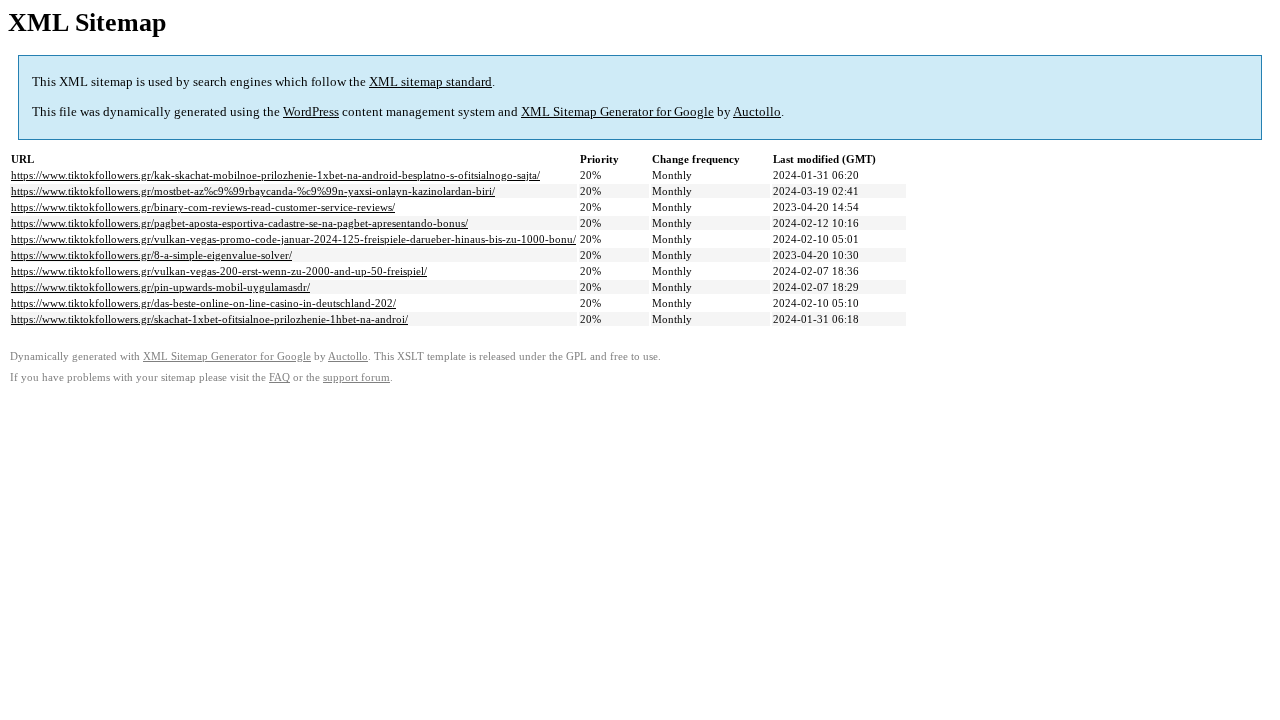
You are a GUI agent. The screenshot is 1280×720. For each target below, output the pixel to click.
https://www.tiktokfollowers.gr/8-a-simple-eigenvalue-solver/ (151, 255)
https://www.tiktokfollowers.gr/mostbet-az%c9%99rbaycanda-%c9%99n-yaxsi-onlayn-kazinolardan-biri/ (253, 191)
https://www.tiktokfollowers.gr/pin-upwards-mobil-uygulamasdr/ (160, 287)
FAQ (279, 377)
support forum (356, 377)
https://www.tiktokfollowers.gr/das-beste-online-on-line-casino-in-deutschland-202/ (203, 303)
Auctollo (757, 111)
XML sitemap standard (430, 81)
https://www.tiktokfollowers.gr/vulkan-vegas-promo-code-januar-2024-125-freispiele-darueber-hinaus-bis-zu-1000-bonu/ (293, 239)
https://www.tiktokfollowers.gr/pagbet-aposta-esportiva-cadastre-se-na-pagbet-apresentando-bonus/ (239, 223)
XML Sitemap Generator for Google (617, 111)
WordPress (311, 111)
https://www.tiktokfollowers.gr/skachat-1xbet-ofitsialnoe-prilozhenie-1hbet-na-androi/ (209, 319)
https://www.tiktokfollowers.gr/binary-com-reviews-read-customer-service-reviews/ (203, 207)
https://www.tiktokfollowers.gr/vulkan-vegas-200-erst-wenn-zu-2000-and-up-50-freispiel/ (219, 271)
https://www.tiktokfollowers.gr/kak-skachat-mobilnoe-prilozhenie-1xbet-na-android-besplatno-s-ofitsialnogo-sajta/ (275, 175)
